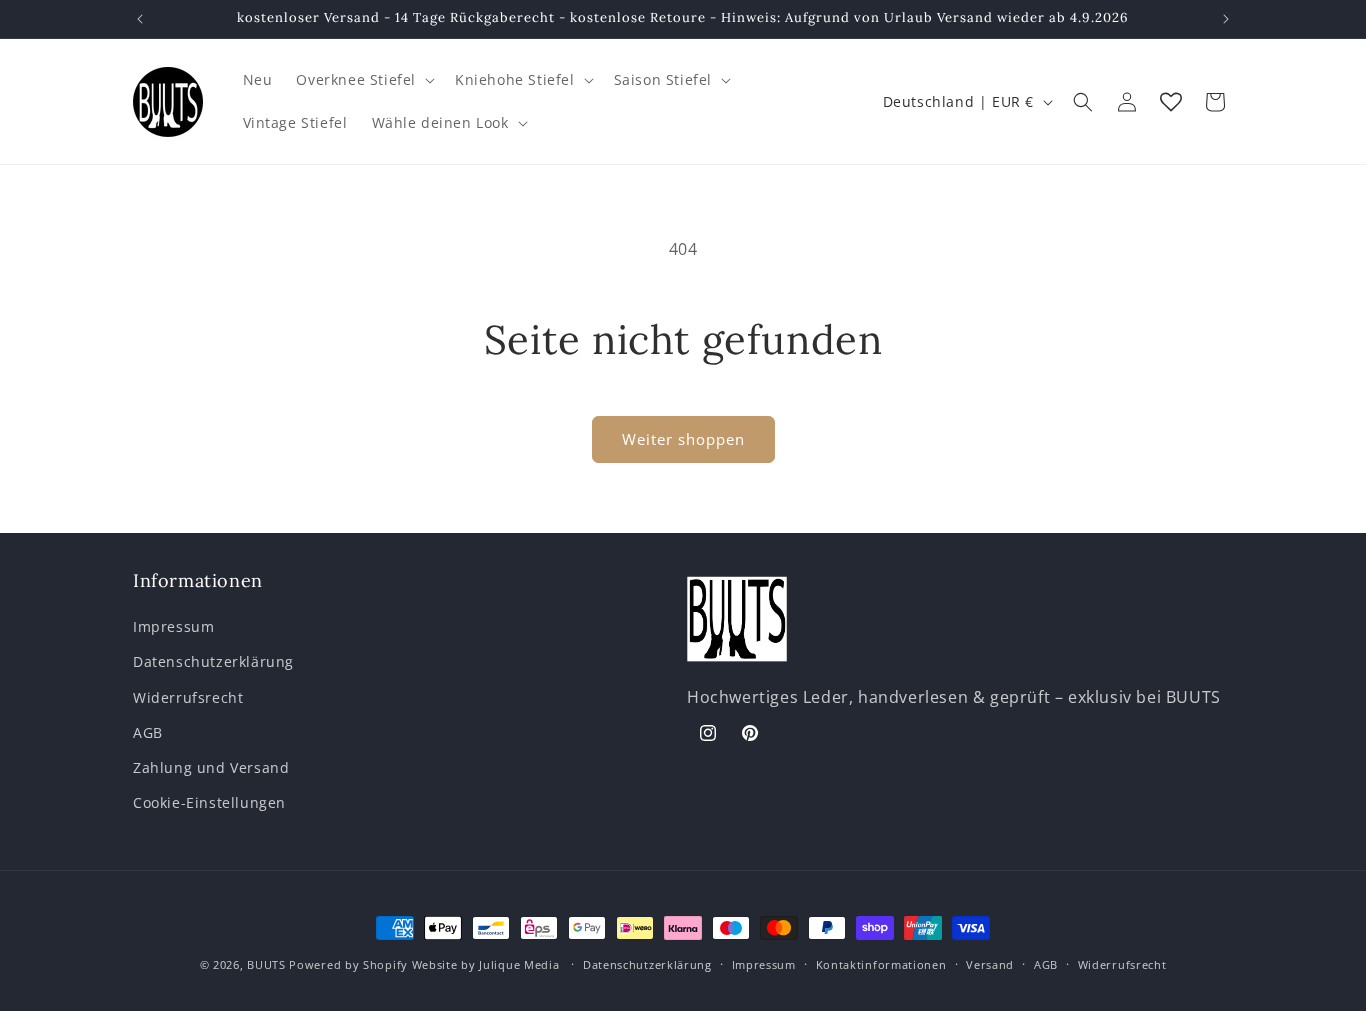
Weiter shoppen (683, 439)
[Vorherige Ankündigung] (140, 19)
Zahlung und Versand (211, 767)
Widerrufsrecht (188, 697)
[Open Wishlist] (1171, 102)
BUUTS (266, 964)
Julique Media (519, 964)
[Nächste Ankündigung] (1226, 19)
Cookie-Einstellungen (209, 802)
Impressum (173, 626)
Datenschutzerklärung (213, 661)
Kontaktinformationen (881, 964)
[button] (363, 80)
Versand (990, 964)
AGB (148, 732)
